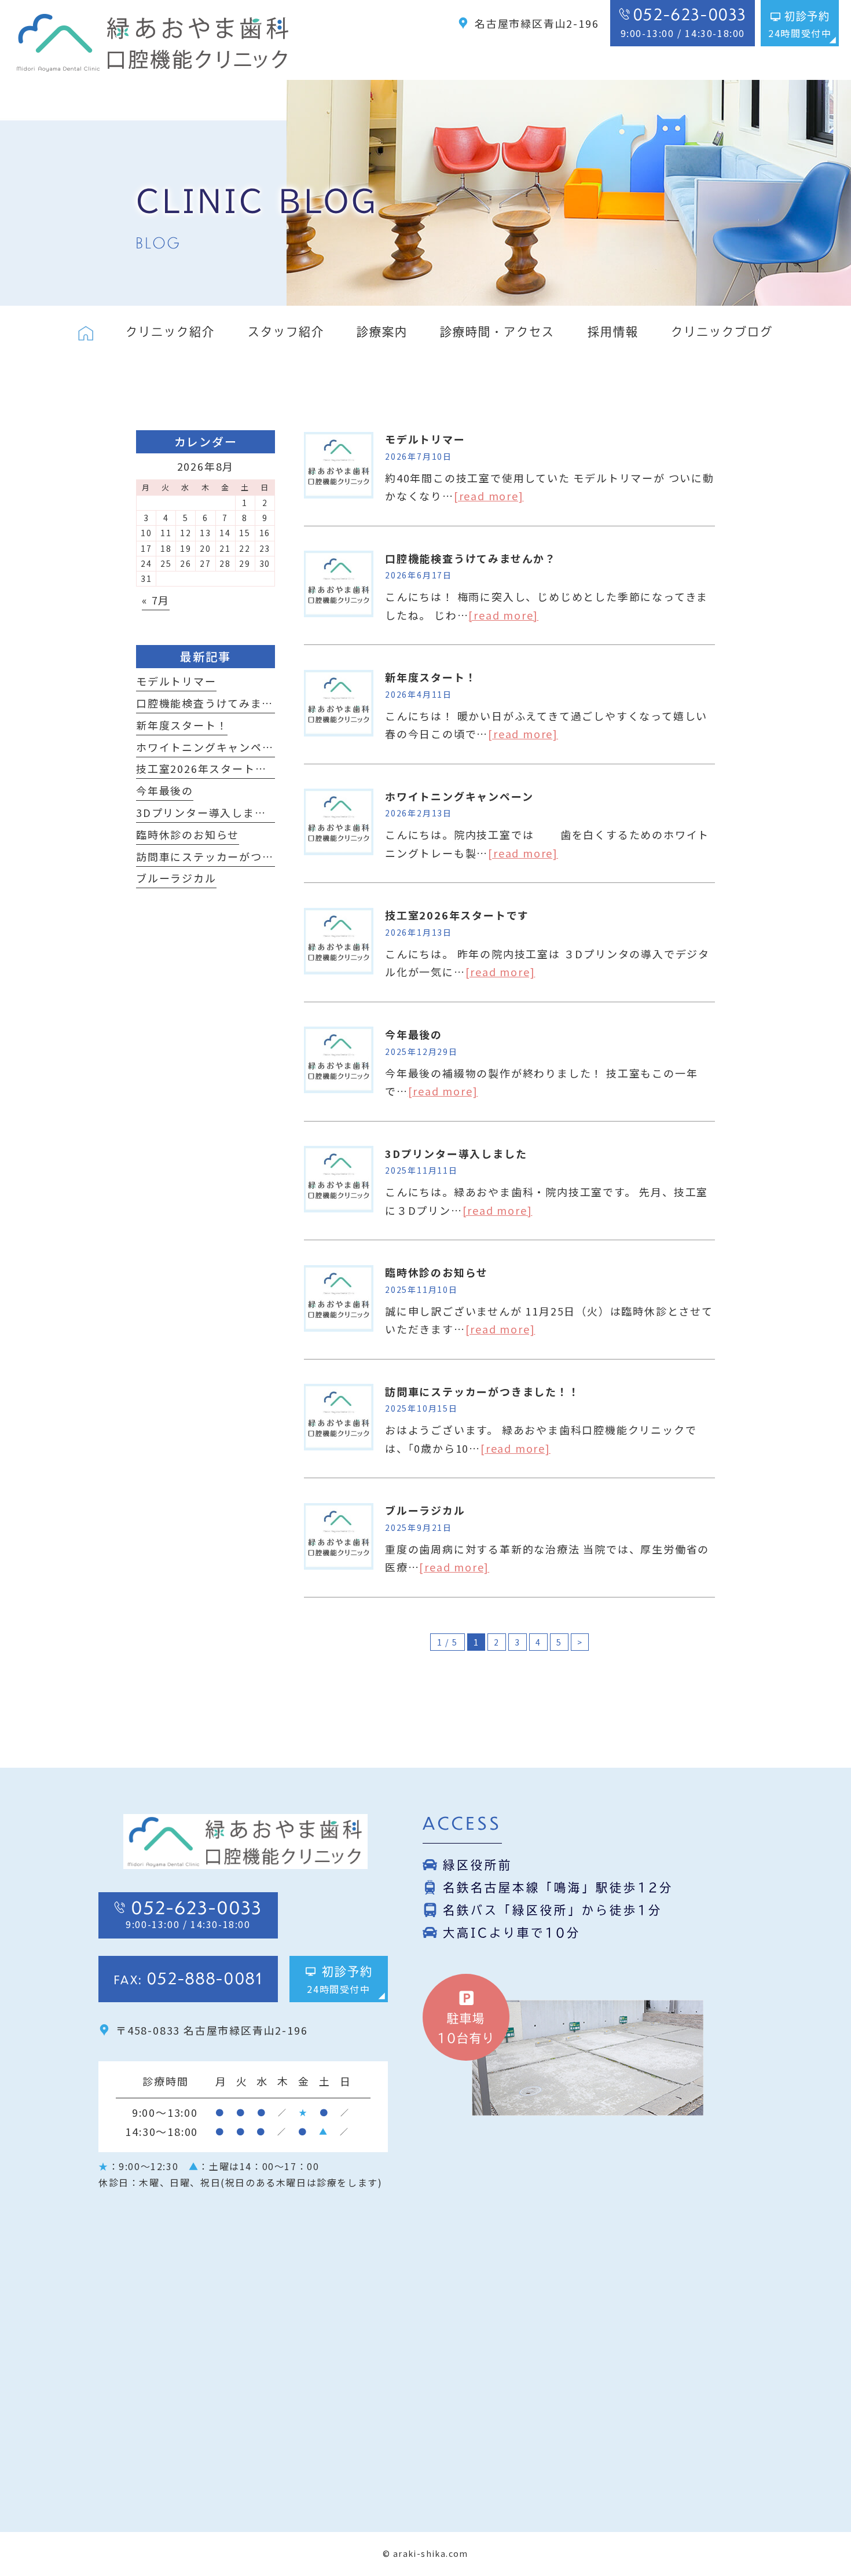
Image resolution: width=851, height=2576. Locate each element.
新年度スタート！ (431, 677)
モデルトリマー (425, 439)
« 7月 (156, 600)
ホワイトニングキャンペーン (459, 796)
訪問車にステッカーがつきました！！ (483, 1391)
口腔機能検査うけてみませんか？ (471, 558)
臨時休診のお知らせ (436, 1272)
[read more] (489, 496)
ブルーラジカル (425, 1510)
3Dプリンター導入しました (456, 1153)
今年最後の (414, 1034)
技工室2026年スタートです (457, 915)
